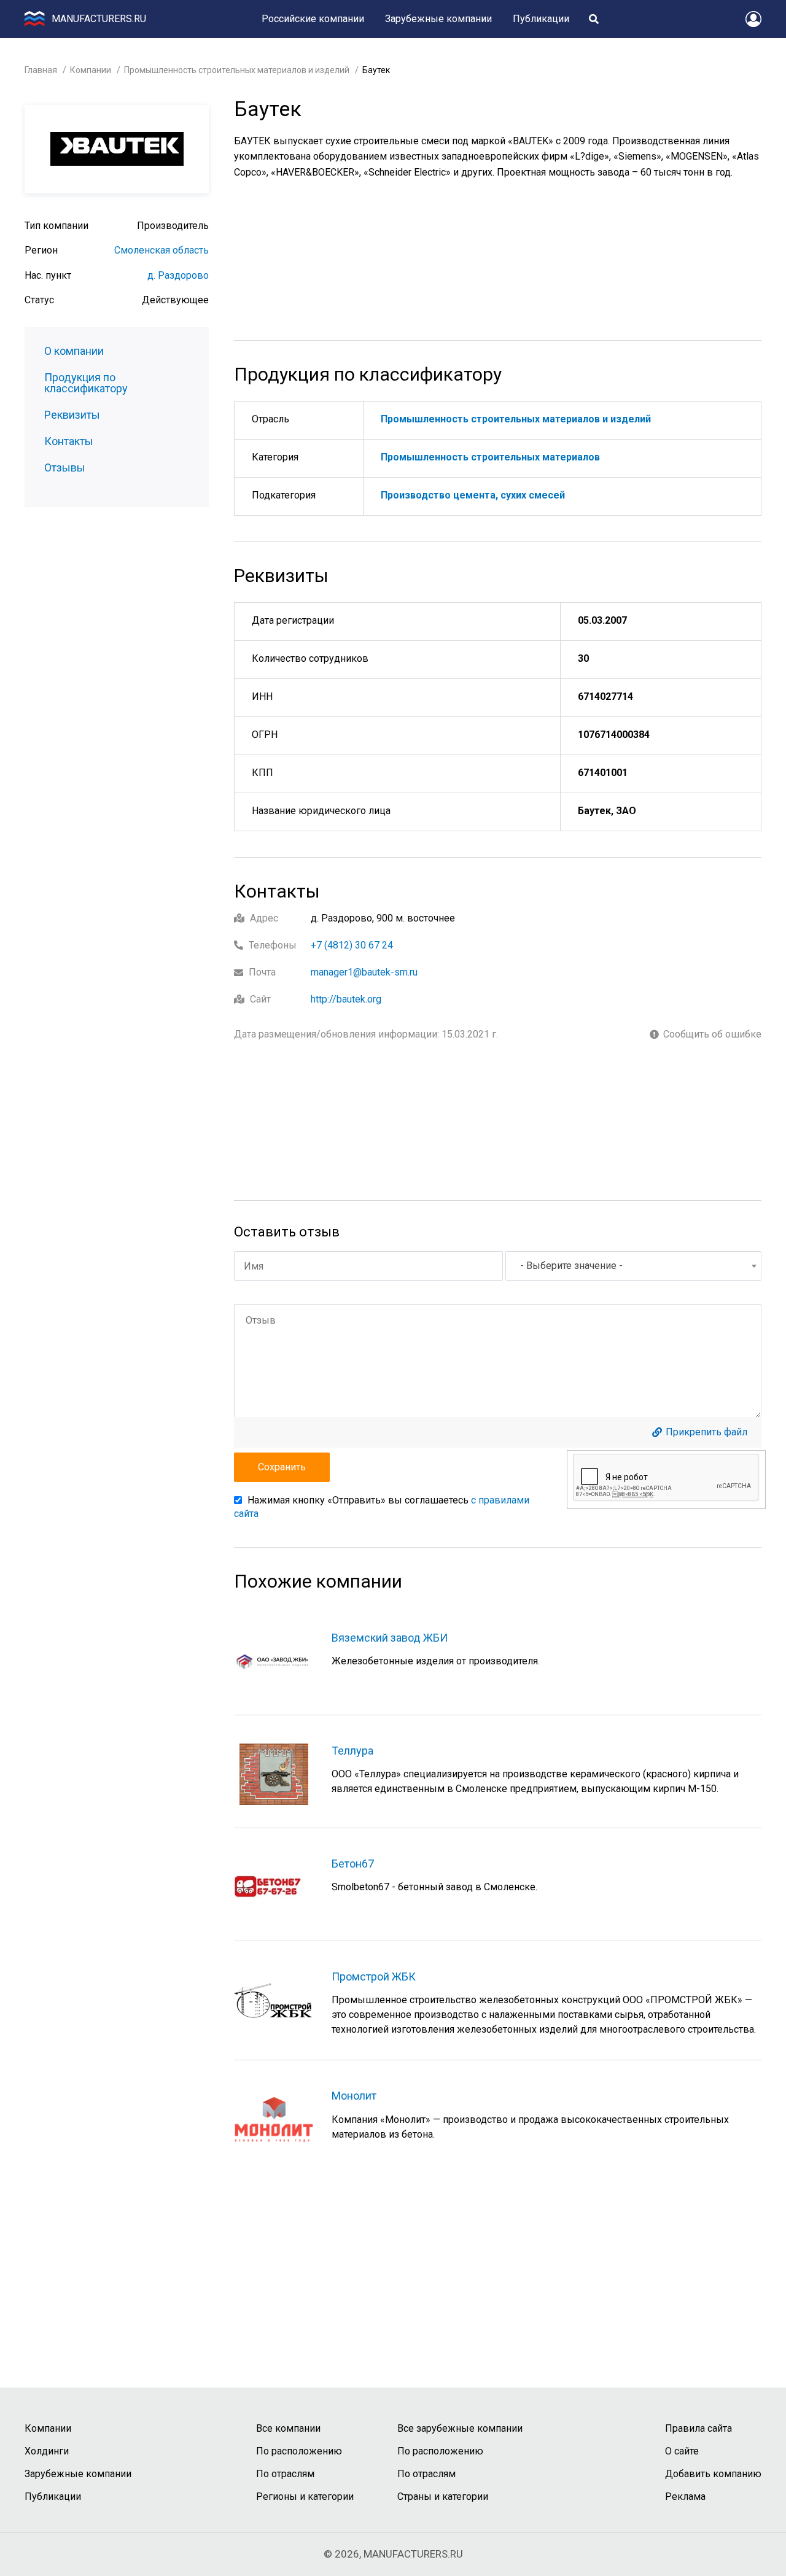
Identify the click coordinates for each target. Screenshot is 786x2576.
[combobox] (633, 1266)
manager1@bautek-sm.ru (364, 972)
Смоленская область (161, 250)
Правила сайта (698, 2428)
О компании (74, 351)
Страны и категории (443, 2496)
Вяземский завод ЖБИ (390, 1638)
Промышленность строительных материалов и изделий (237, 70)
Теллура (352, 1751)
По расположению (299, 2451)
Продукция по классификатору (86, 383)
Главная (41, 70)
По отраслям (285, 2474)
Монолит (354, 2096)
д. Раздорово (178, 275)
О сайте (682, 2451)
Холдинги (47, 2451)
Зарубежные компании (438, 19)
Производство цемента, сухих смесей (473, 495)
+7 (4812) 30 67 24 (352, 945)
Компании (91, 70)
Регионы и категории (305, 2496)
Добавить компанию (713, 2474)
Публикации (541, 19)
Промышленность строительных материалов (490, 457)
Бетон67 (353, 1864)
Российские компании (313, 19)
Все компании (288, 2428)
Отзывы (65, 468)
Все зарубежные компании (460, 2428)
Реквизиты (72, 415)
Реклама (685, 2496)
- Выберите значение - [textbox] (571, 1266)
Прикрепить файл (706, 1432)
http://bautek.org (346, 999)
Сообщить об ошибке (712, 1034)
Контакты (69, 441)
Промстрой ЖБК (374, 1977)
